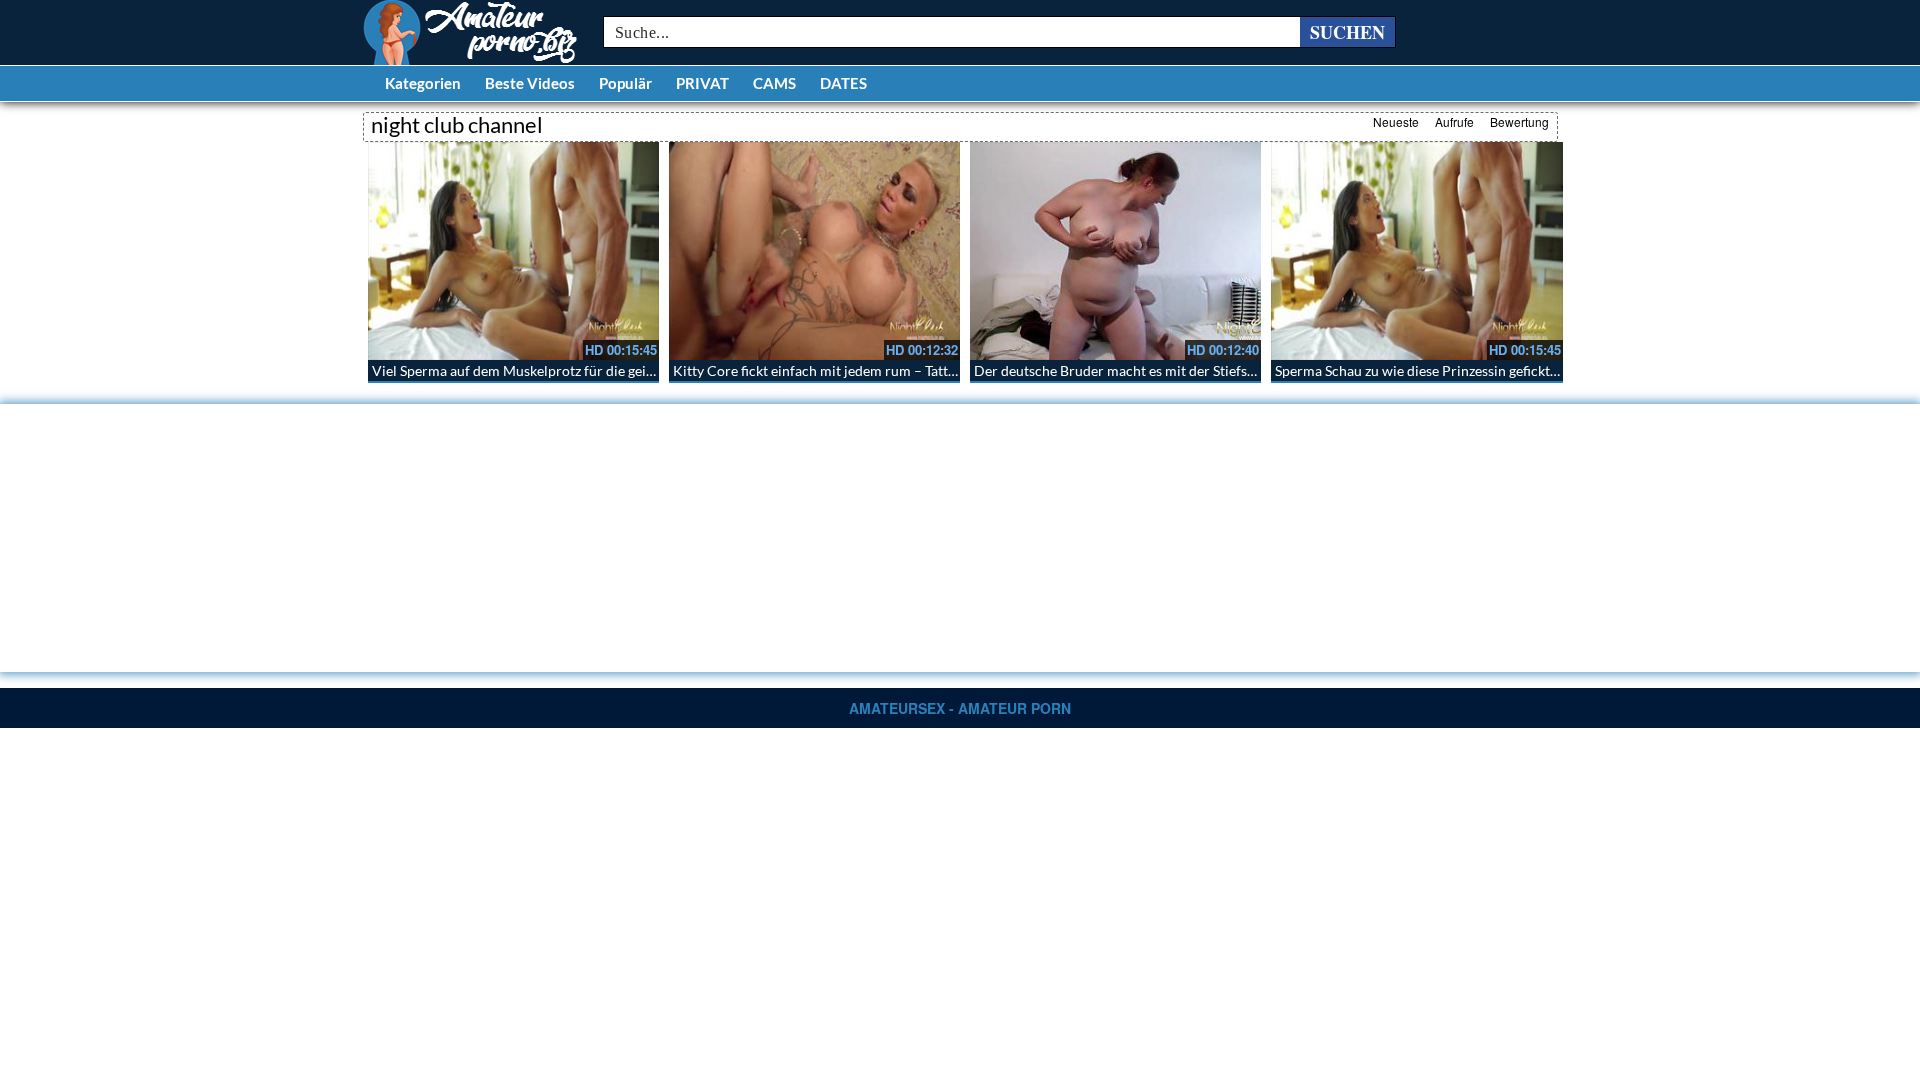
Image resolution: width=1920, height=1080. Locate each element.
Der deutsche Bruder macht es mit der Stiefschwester (1139, 370)
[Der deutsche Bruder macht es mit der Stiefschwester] (1115, 251)
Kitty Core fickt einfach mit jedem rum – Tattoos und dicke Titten (873, 370)
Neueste (1396, 121)
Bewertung (1519, 121)
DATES (843, 83)
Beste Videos (530, 83)
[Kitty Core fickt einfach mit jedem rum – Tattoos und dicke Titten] (814, 251)
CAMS (774, 83)
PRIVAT (702, 83)
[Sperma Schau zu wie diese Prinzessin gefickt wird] (1416, 251)
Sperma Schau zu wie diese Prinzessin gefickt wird (1428, 370)
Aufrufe (1454, 121)
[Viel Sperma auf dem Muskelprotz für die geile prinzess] (513, 251)
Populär (625, 83)
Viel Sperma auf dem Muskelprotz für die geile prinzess (541, 370)
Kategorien (423, 83)
